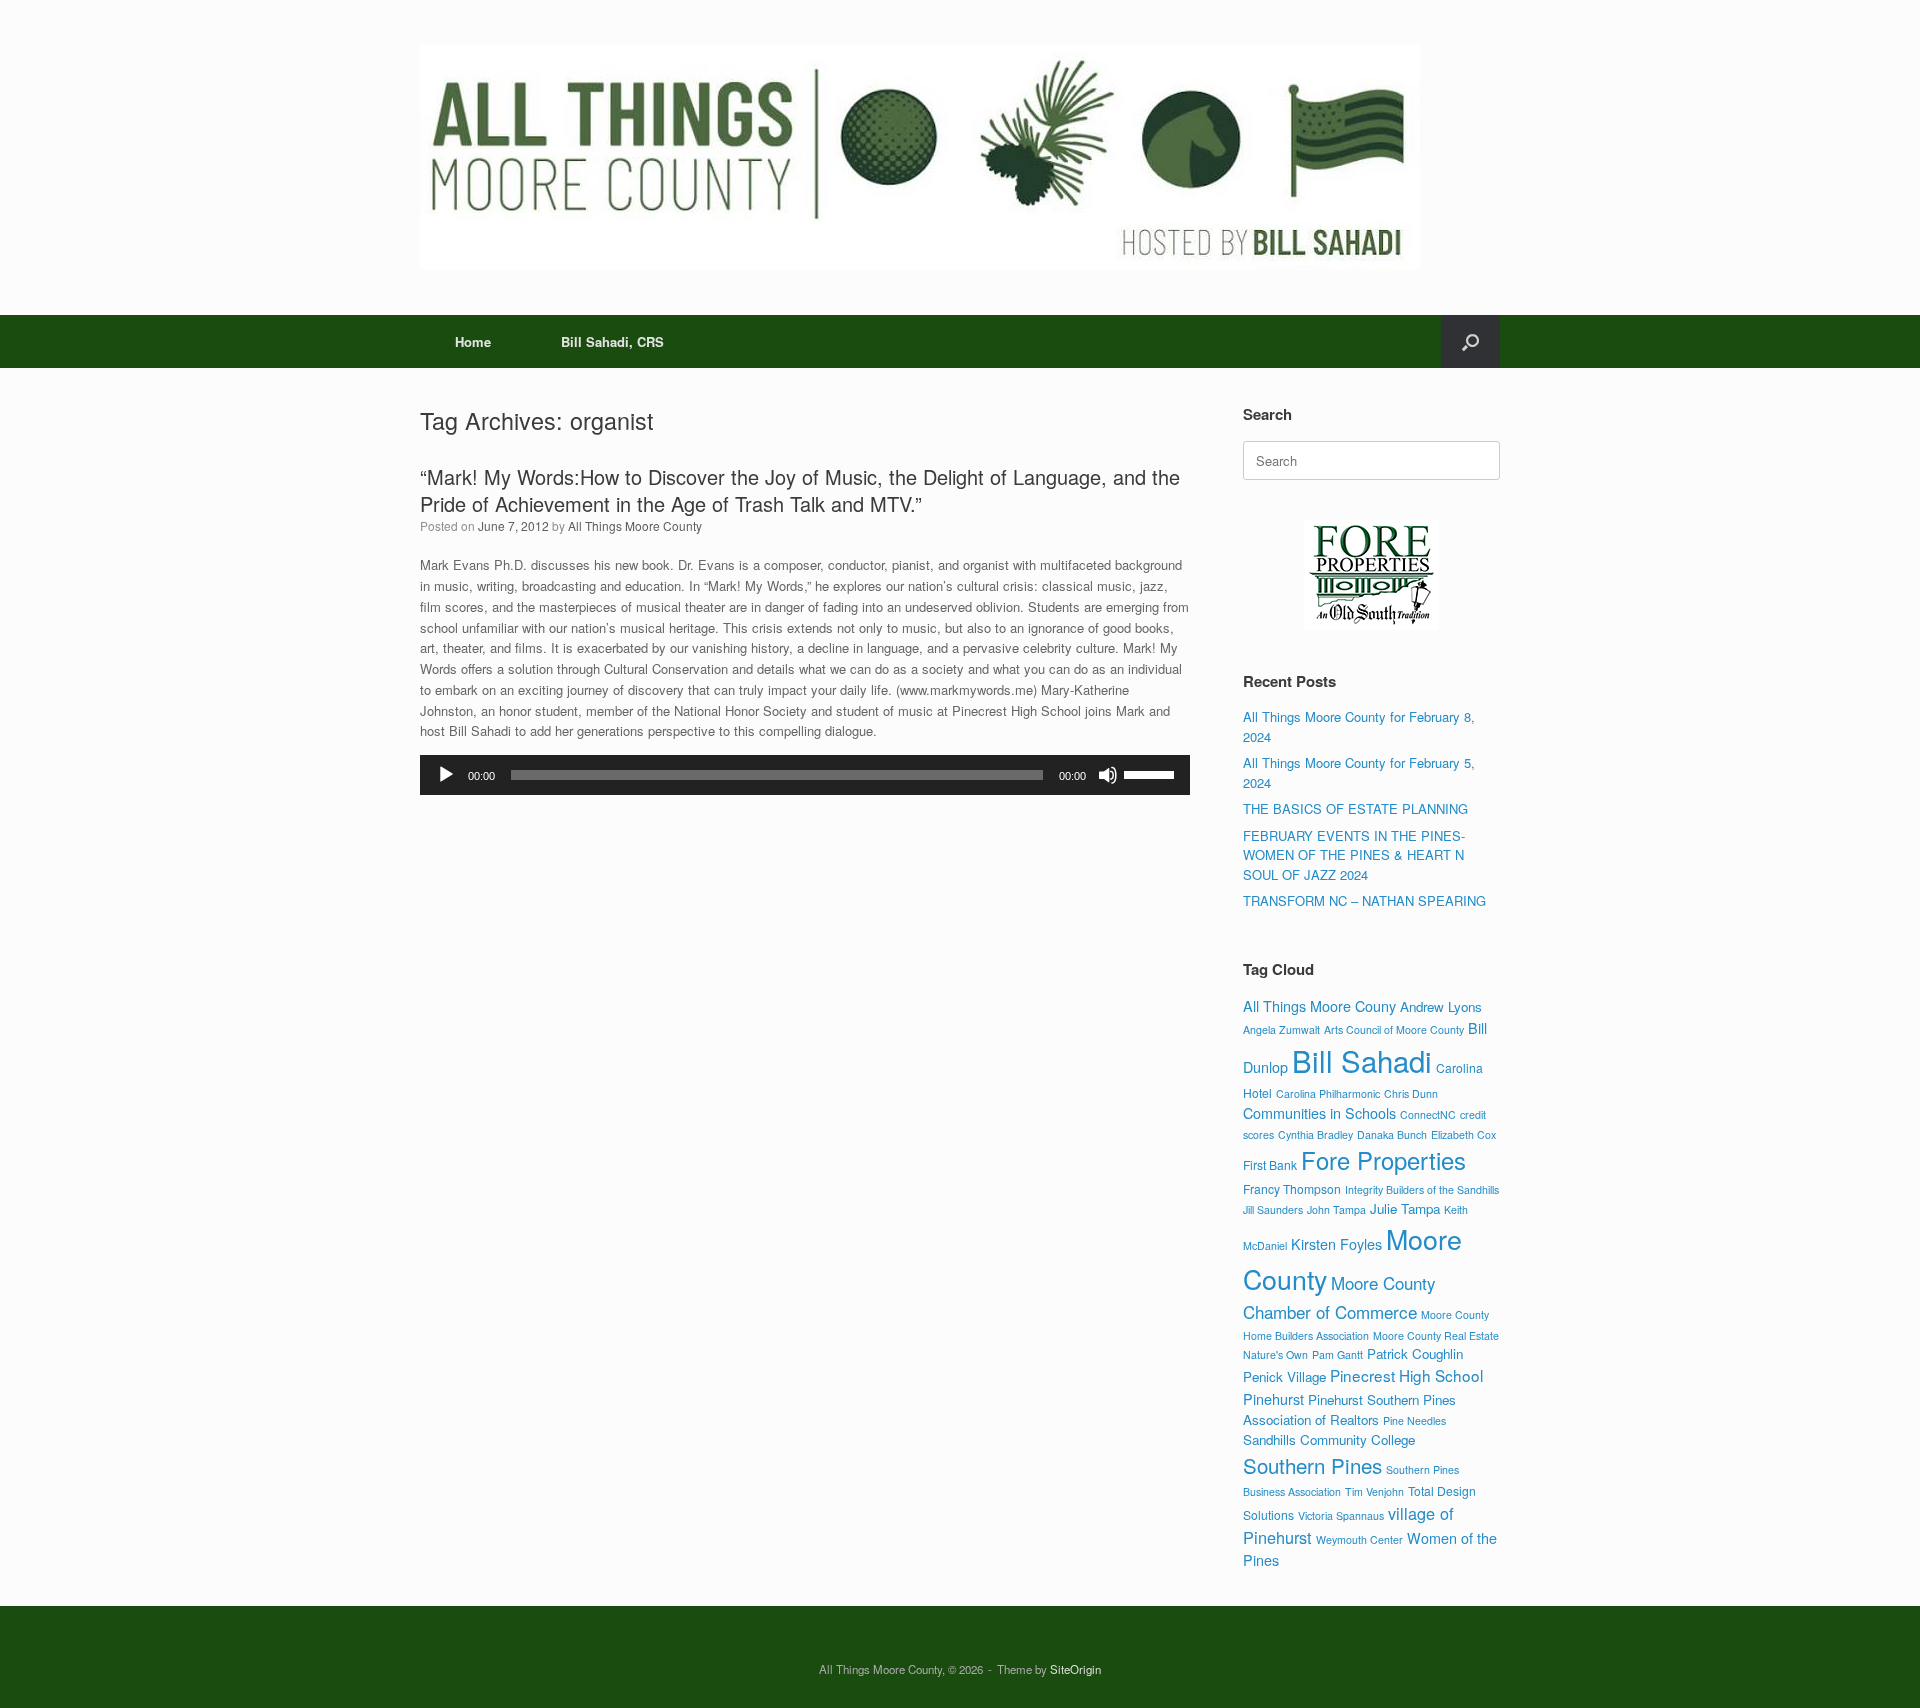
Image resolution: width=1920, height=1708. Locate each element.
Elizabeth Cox (1463, 1134)
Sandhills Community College (1329, 1439)
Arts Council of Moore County (1394, 1029)
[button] (1470, 341)
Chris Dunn (1411, 1093)
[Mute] (1108, 775)
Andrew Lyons (1441, 1006)
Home (473, 341)
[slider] (1152, 773)
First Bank (1270, 1164)
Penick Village (1284, 1376)
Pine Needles (1414, 1420)
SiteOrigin (1075, 1669)
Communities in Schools (1319, 1112)
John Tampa (1336, 1209)
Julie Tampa (1405, 1208)
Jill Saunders (1273, 1209)
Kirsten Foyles (1336, 1243)
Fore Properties (1383, 1160)
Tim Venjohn (1374, 1491)
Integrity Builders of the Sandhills (1422, 1189)
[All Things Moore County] (920, 157)
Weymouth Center (1359, 1539)
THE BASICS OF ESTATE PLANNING (1355, 808)
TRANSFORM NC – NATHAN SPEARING (1364, 900)
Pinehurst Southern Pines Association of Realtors (1349, 1409)
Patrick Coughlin (1415, 1353)
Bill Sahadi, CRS (612, 341)
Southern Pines (1312, 1465)
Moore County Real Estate (1436, 1335)
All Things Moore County (635, 525)
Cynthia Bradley (1315, 1134)
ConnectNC (1428, 1114)
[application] (805, 775)
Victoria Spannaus (1341, 1515)
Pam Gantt (1337, 1354)
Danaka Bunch (1392, 1134)
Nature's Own (1275, 1354)
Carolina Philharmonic (1328, 1093)
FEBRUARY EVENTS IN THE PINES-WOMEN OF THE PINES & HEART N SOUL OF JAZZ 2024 (1354, 855)
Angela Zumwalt (1281, 1029)
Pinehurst (1273, 1398)
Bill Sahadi (1362, 1060)
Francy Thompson (1292, 1188)
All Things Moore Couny (1319, 1005)
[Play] (446, 775)
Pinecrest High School (1406, 1375)
